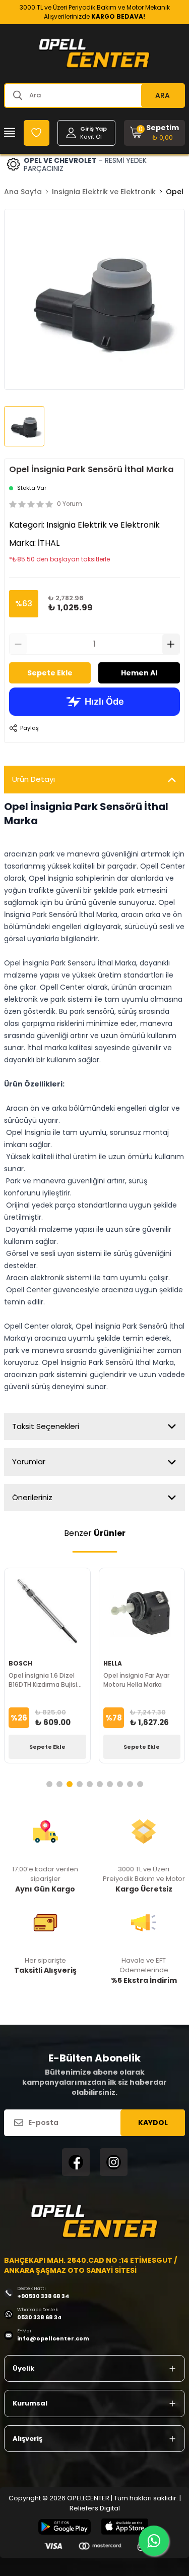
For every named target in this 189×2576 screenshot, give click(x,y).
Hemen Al (139, 673)
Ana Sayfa (23, 192)
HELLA (113, 1663)
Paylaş (29, 728)
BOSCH (20, 1663)
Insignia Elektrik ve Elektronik (104, 192)
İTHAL (49, 543)
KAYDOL (153, 2123)
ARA (163, 95)
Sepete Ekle (50, 673)
